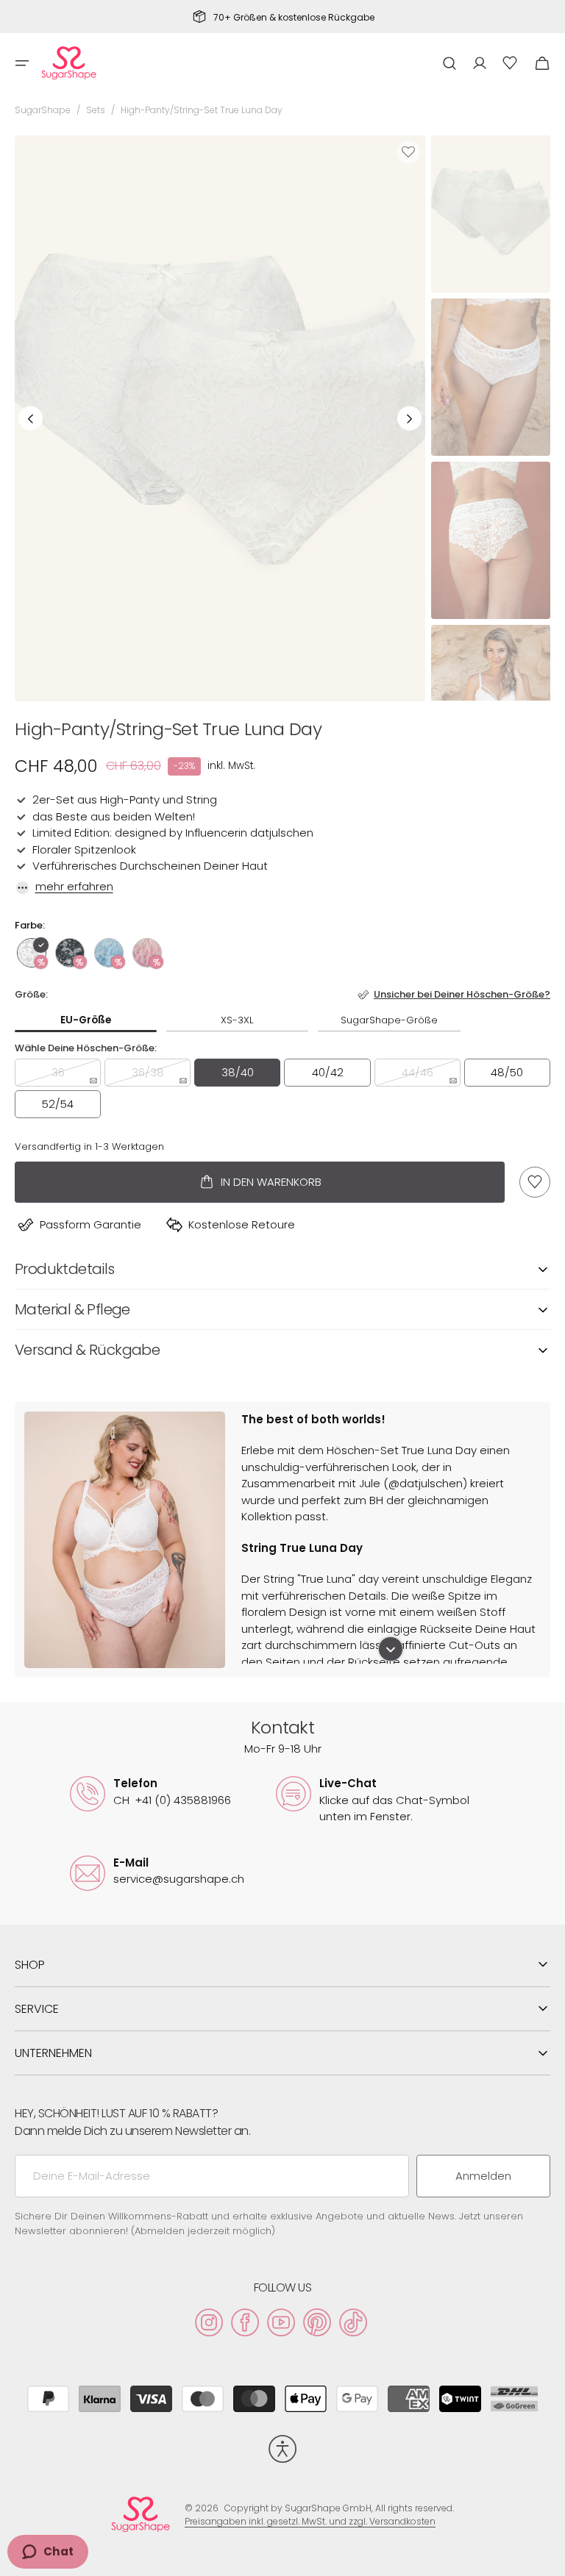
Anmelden (483, 2176)
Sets (96, 110)
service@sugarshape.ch (179, 1879)
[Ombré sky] (109, 953)
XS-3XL (237, 1020)
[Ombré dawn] (147, 953)
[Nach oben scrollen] (547, 2558)
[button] (22, 63)
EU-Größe (86, 1020)
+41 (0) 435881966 (172, 1800)
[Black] (70, 953)
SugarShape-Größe (389, 1020)
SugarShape (43, 110)
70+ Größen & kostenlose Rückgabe (294, 18)
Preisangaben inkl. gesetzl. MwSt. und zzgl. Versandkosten (310, 2521)
